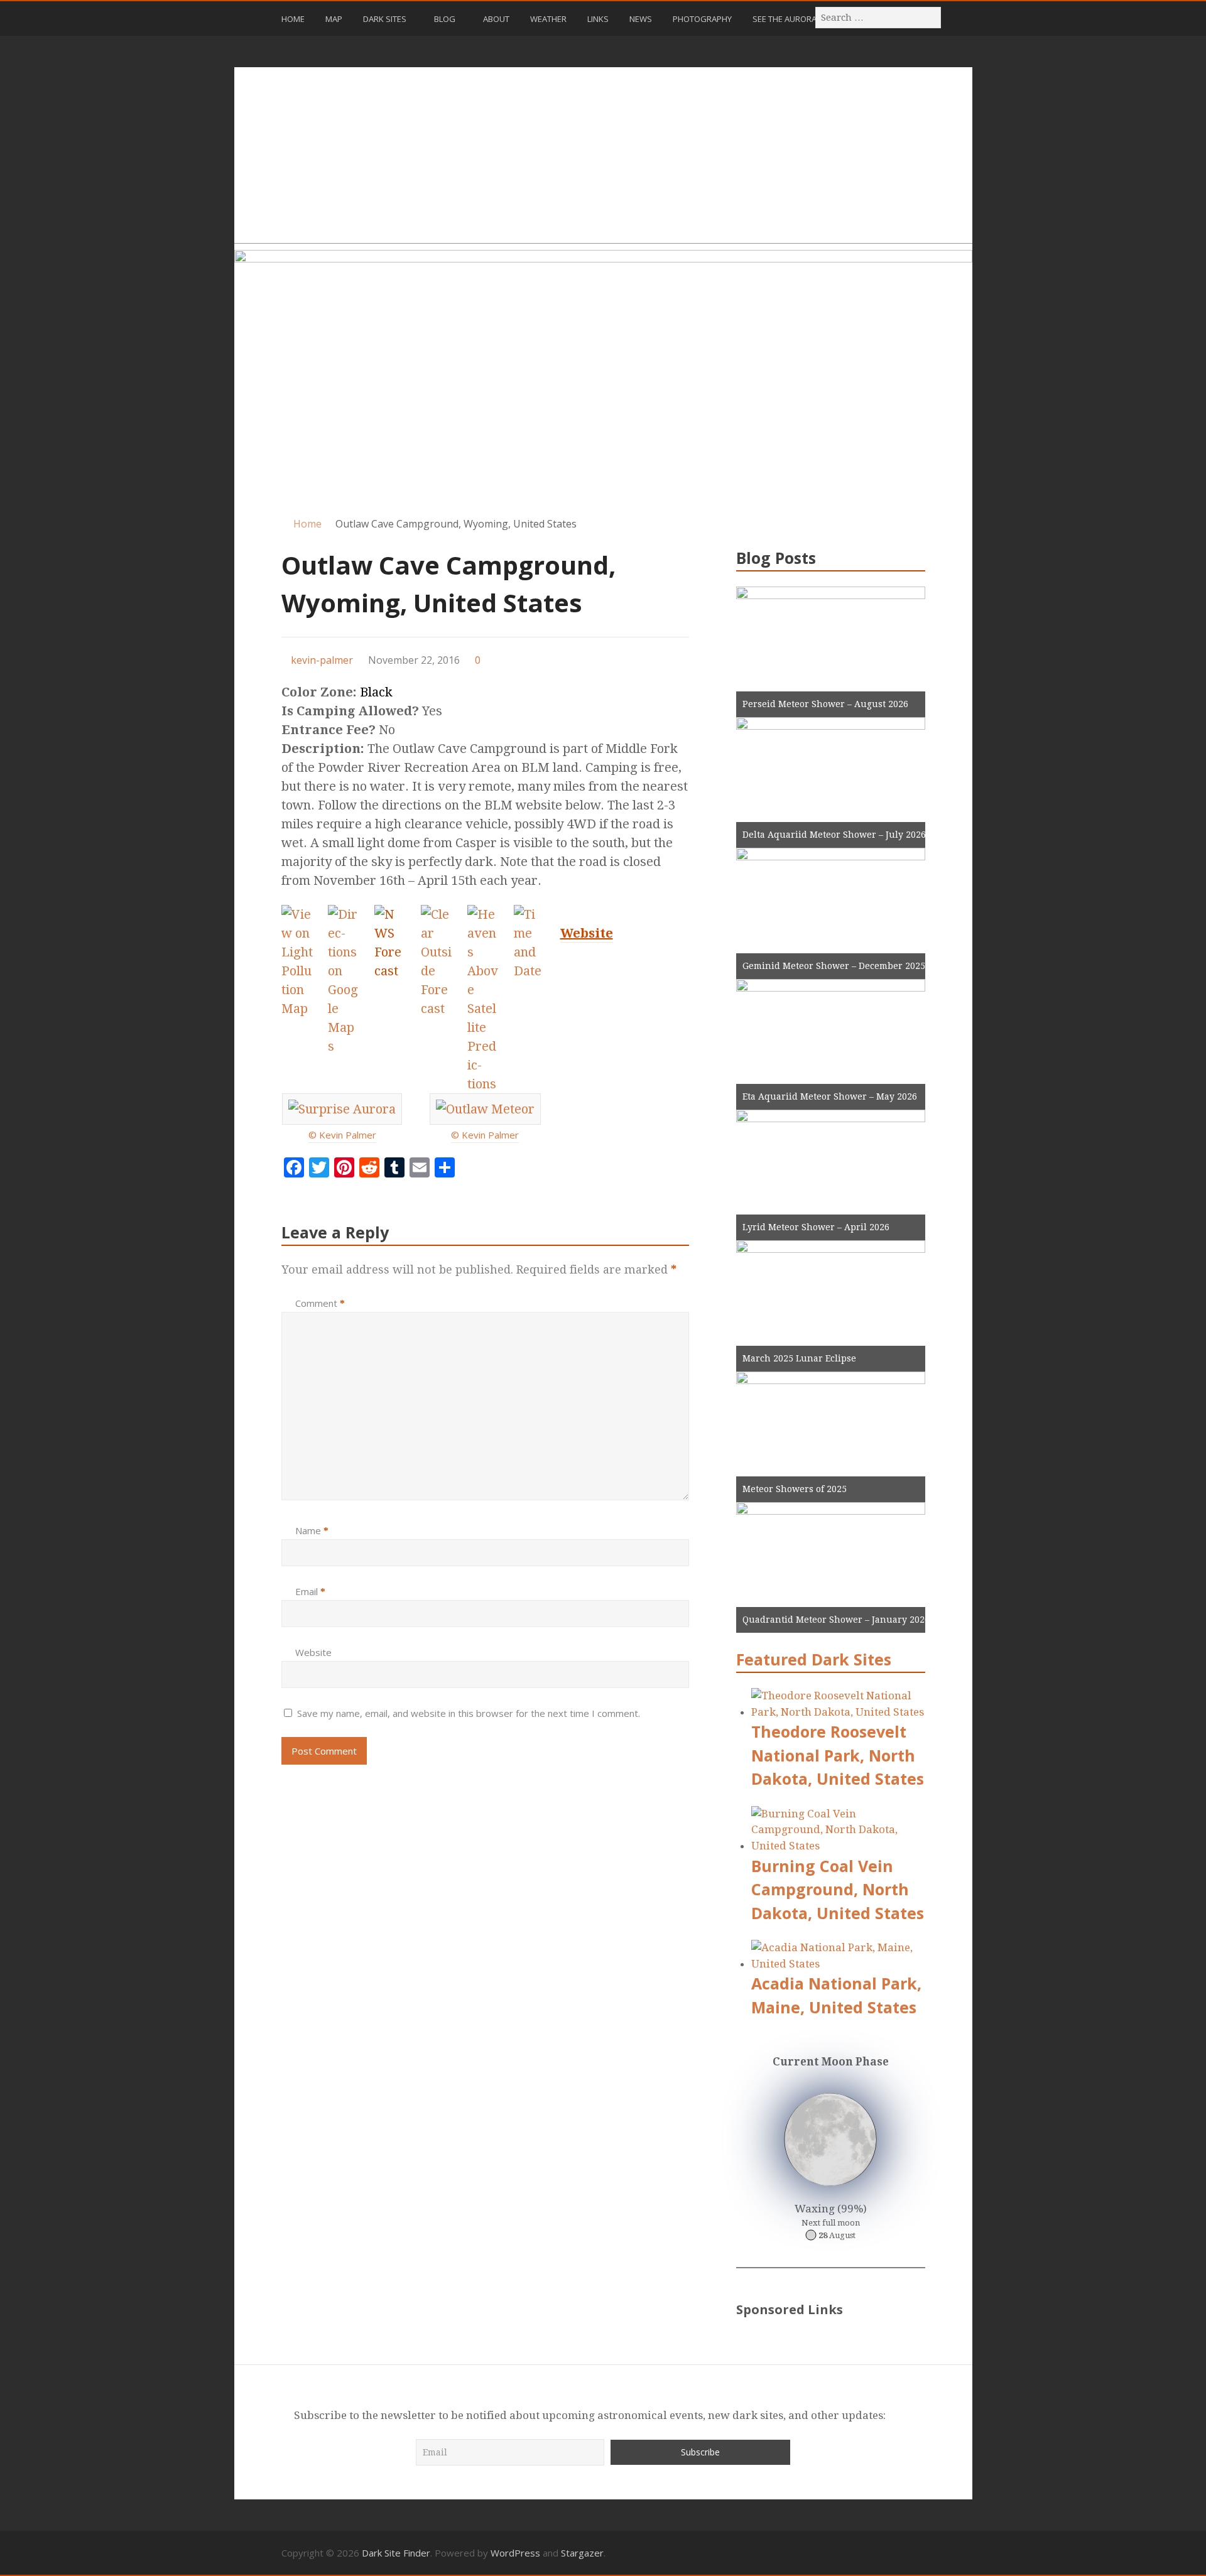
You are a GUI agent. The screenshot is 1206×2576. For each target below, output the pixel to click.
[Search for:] (879, 17)
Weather (548, 19)
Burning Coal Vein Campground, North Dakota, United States (838, 1889)
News (641, 19)
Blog (445, 19)
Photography (702, 19)
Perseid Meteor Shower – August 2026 (825, 704)
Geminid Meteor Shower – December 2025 (834, 966)
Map (334, 19)
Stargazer (582, 2553)
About (496, 19)
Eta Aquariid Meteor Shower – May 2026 (830, 1096)
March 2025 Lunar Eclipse (799, 1358)
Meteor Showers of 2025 (795, 1489)
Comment (320, 1303)
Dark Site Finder (396, 2553)
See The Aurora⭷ (787, 19)
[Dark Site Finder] (603, 376)
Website (313, 1652)
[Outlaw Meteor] (485, 1110)
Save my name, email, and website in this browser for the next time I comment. (469, 1713)
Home (293, 19)
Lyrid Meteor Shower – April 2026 (816, 1227)
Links (598, 19)
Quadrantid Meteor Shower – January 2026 (836, 1620)
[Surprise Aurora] (342, 1110)
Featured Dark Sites (814, 1659)
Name (312, 1530)
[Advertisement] (603, 155)
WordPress (515, 2553)
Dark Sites (385, 19)
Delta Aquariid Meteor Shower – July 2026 (834, 835)
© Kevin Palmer (342, 1135)
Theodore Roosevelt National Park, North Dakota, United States (838, 1755)
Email (310, 1591)
